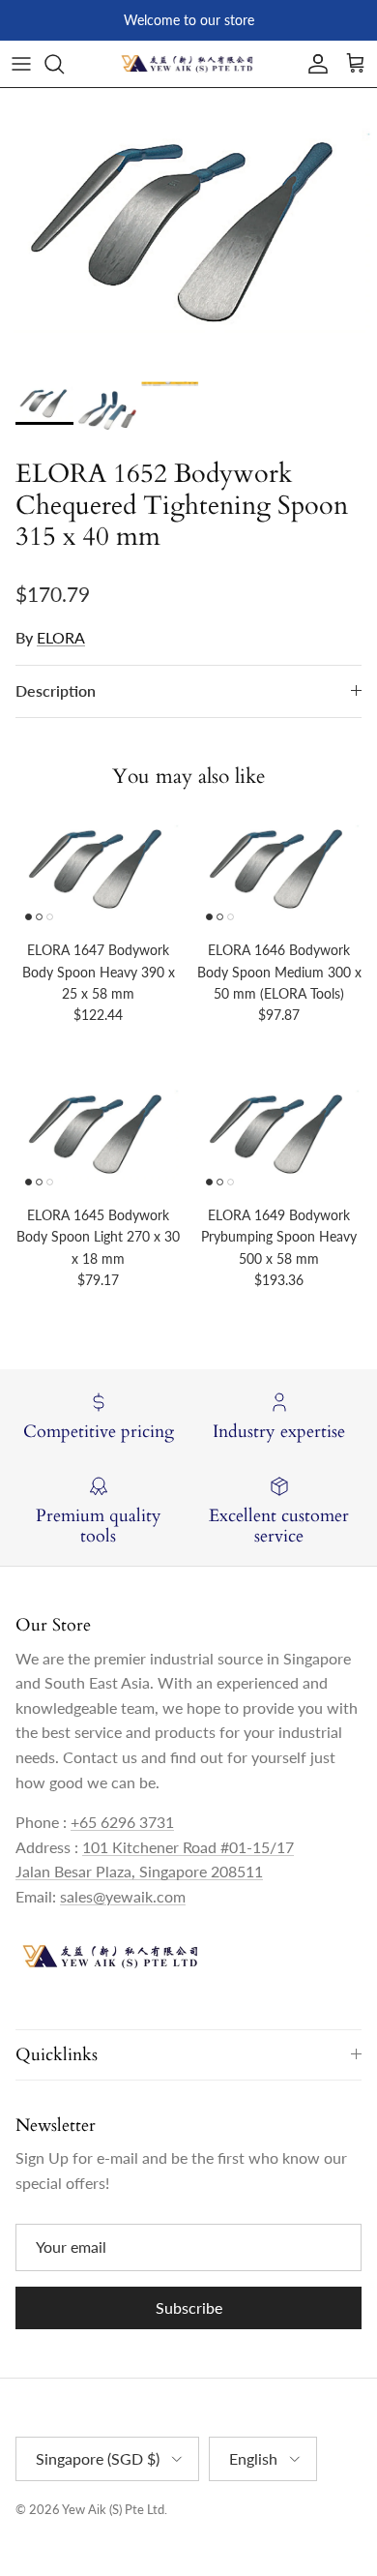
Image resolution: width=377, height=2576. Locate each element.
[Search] (64, 64)
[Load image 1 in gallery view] (188, 230)
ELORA (61, 637)
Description (56, 690)
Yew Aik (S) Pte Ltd (113, 2509)
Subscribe (189, 2307)
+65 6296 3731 (122, 1822)
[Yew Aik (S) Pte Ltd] (188, 64)
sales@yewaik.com (123, 1896)
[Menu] (21, 64)
